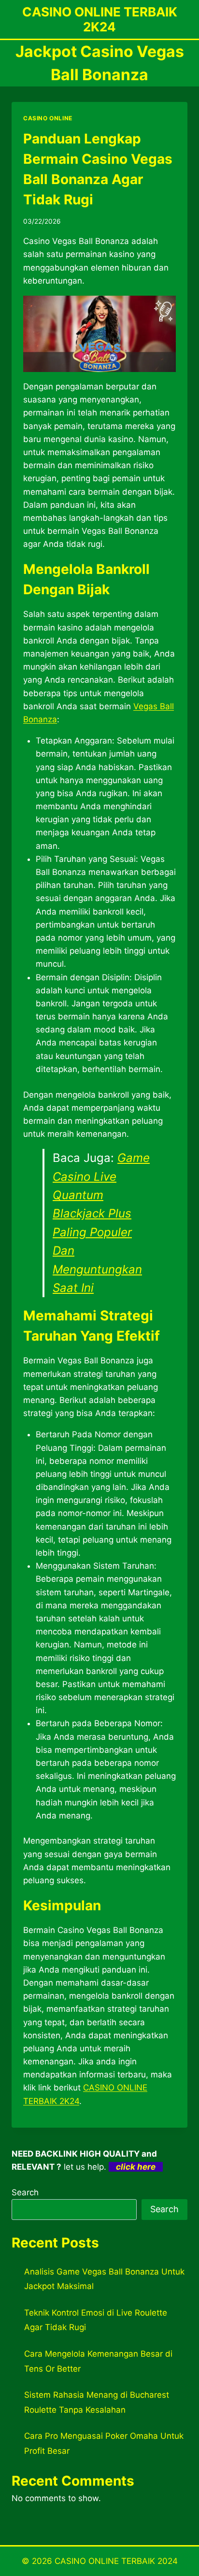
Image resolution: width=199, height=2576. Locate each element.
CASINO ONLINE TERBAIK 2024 (116, 2561)
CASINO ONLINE (48, 118)
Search (25, 2192)
